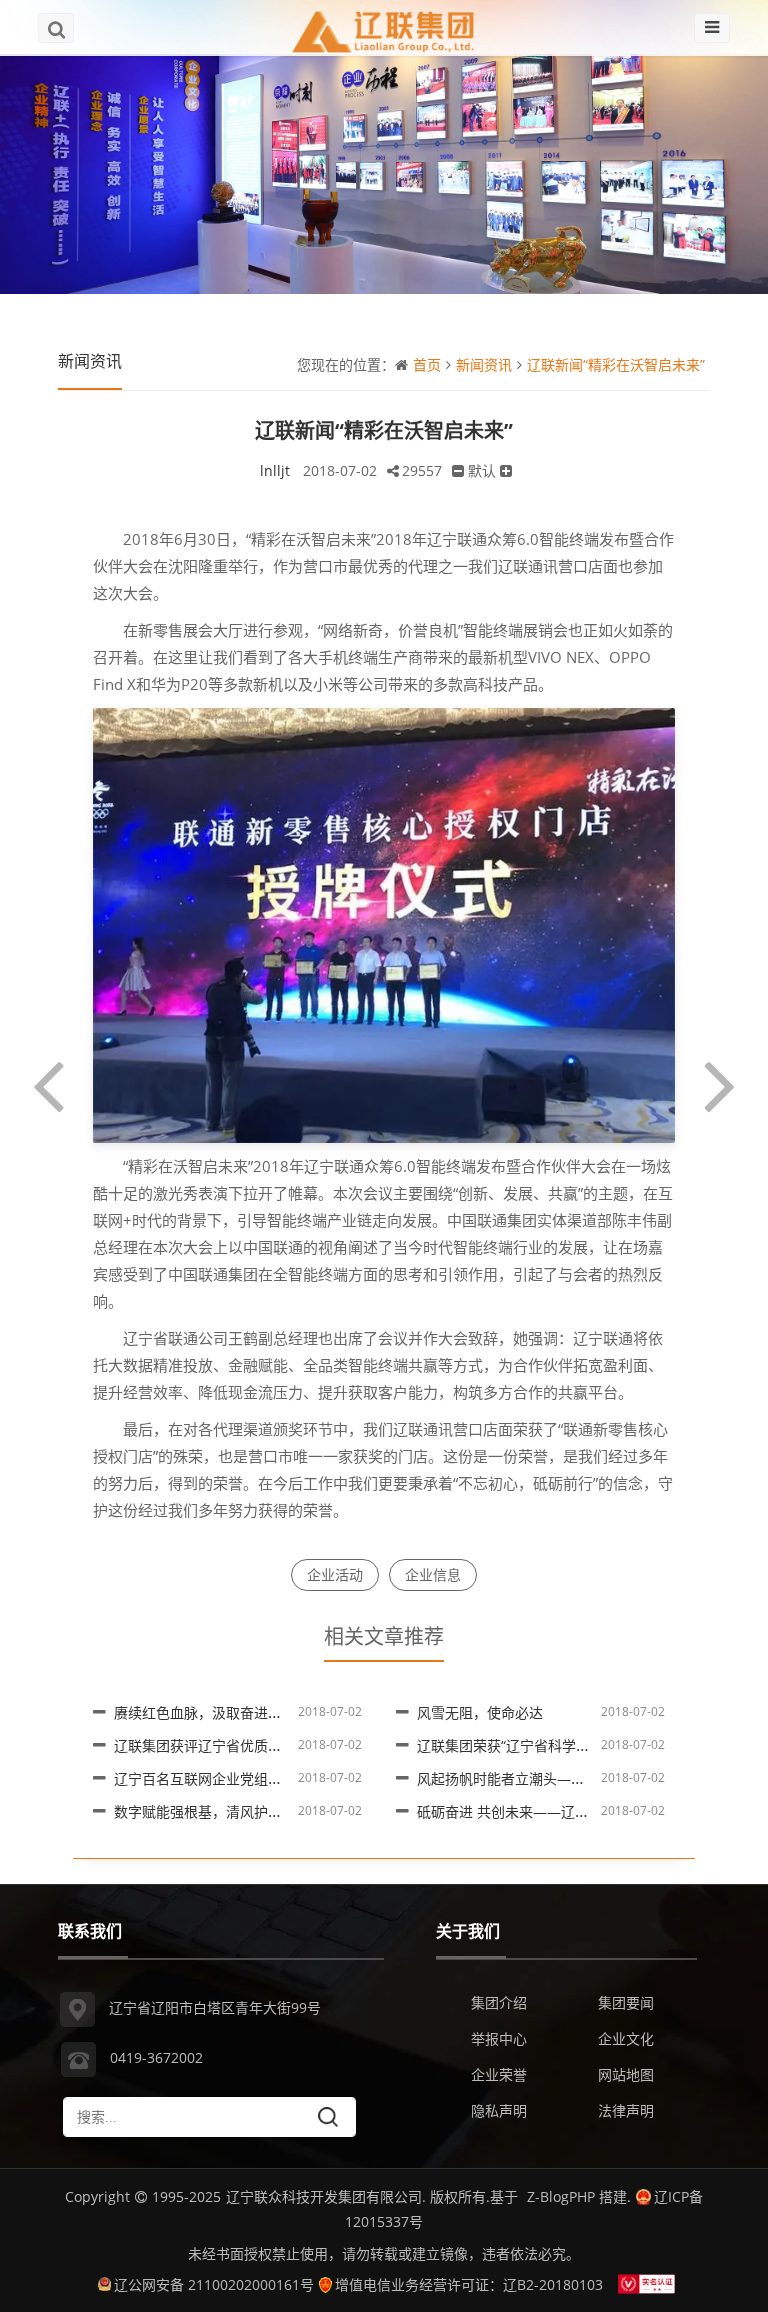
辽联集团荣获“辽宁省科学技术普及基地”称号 (555, 1745)
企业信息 (433, 1574)
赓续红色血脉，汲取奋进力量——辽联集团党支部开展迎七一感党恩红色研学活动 (366, 1712)
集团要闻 (626, 2002)
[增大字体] (506, 470)
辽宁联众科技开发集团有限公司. (326, 2196)
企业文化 (626, 2038)
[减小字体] (458, 470)
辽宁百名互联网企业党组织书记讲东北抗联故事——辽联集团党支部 (324, 1778)
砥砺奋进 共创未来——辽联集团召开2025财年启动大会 (589, 1811)
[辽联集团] (384, 27)
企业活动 (335, 1574)
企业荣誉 (499, 2074)
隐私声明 (499, 2110)
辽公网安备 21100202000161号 (214, 2284)
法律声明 (626, 2110)
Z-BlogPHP (561, 2196)
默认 (482, 470)
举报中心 (499, 2038)
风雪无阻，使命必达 (480, 1712)
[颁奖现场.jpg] (383, 924)
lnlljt (275, 470)
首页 (427, 364)
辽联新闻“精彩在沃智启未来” (616, 364)
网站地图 (626, 2074)
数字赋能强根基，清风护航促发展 (219, 1811)
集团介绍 (499, 2002)
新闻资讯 (484, 364)
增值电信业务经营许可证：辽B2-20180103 (469, 2284)
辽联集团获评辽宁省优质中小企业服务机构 (247, 1745)
